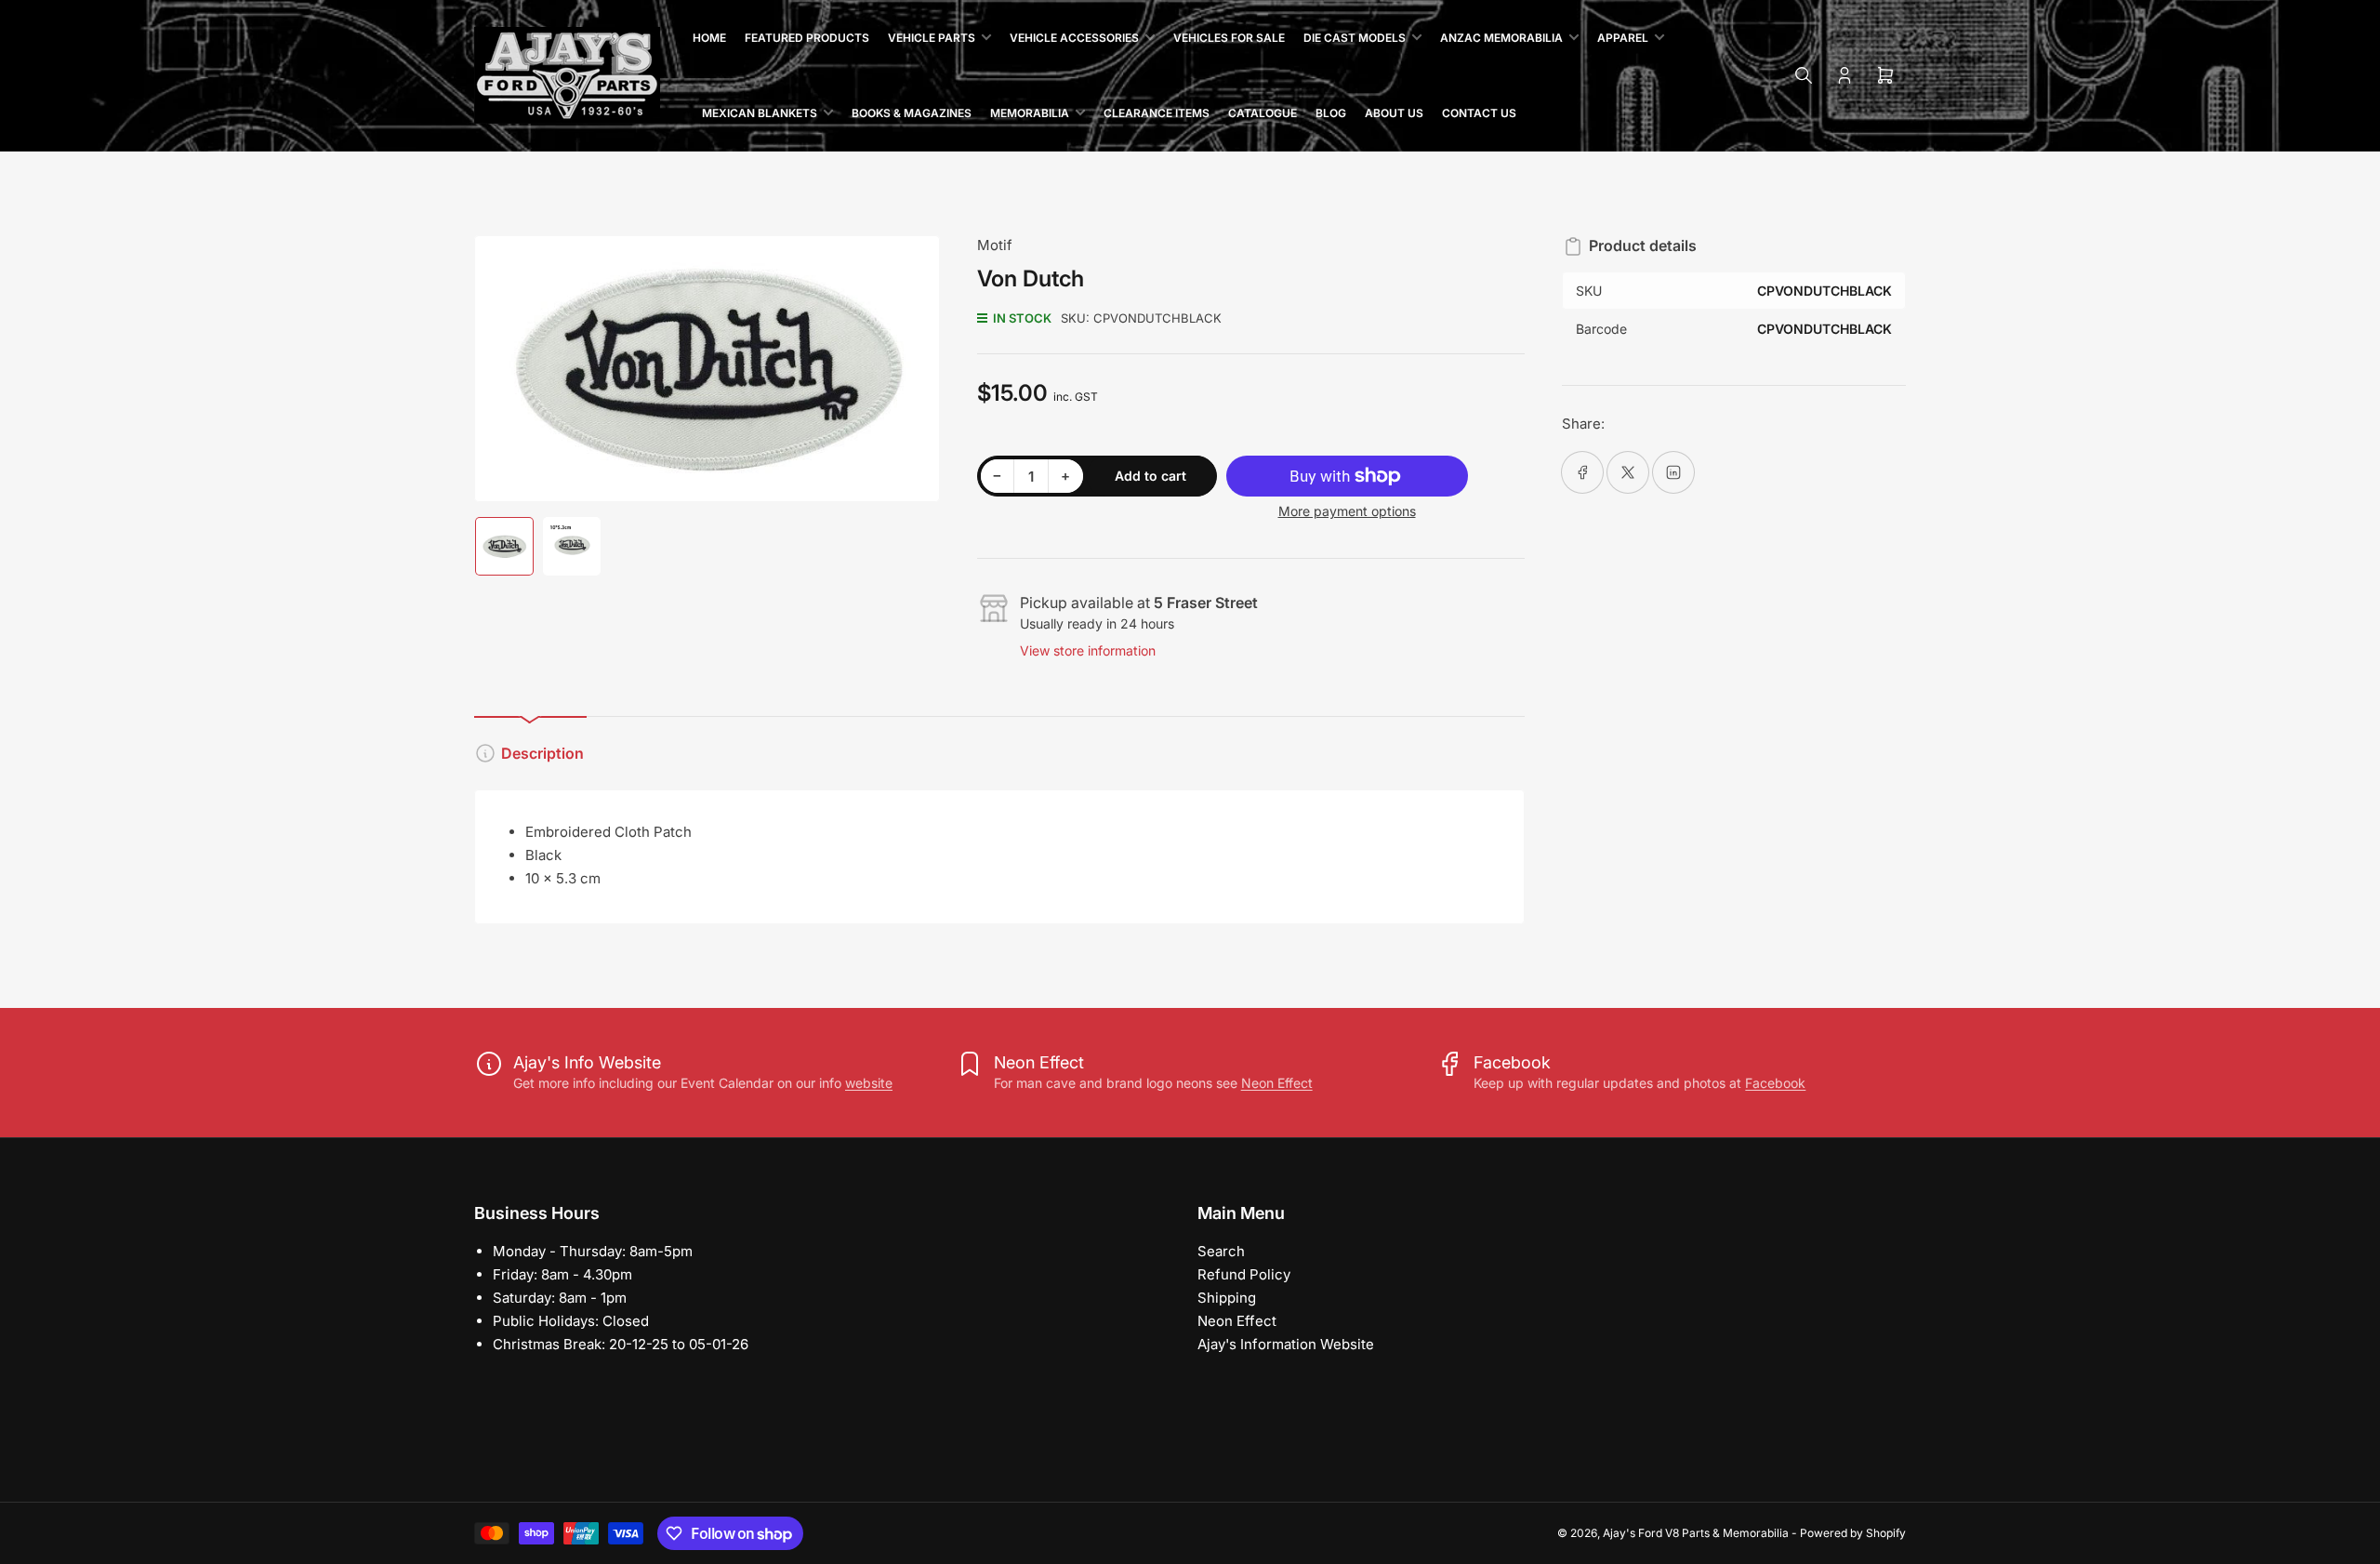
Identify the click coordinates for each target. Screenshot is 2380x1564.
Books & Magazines (912, 113)
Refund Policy (1244, 1274)
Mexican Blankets (760, 113)
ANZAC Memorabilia (1501, 38)
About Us (1394, 113)
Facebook (1775, 1083)
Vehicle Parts (932, 38)
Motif (995, 245)
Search (1221, 1251)
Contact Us (1479, 113)
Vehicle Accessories (1074, 38)
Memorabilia (1030, 113)
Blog (1331, 113)
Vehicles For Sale (1229, 38)
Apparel (1623, 38)
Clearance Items (1157, 113)
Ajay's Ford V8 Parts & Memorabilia (1696, 1533)
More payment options (1347, 511)
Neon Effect (1277, 1083)
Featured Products (807, 38)
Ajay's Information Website (1286, 1344)
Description (542, 753)
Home (709, 38)
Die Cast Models (1355, 38)
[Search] (1804, 75)
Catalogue (1263, 113)
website (869, 1083)
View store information (1088, 650)
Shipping (1227, 1298)
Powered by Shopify (1853, 1533)
